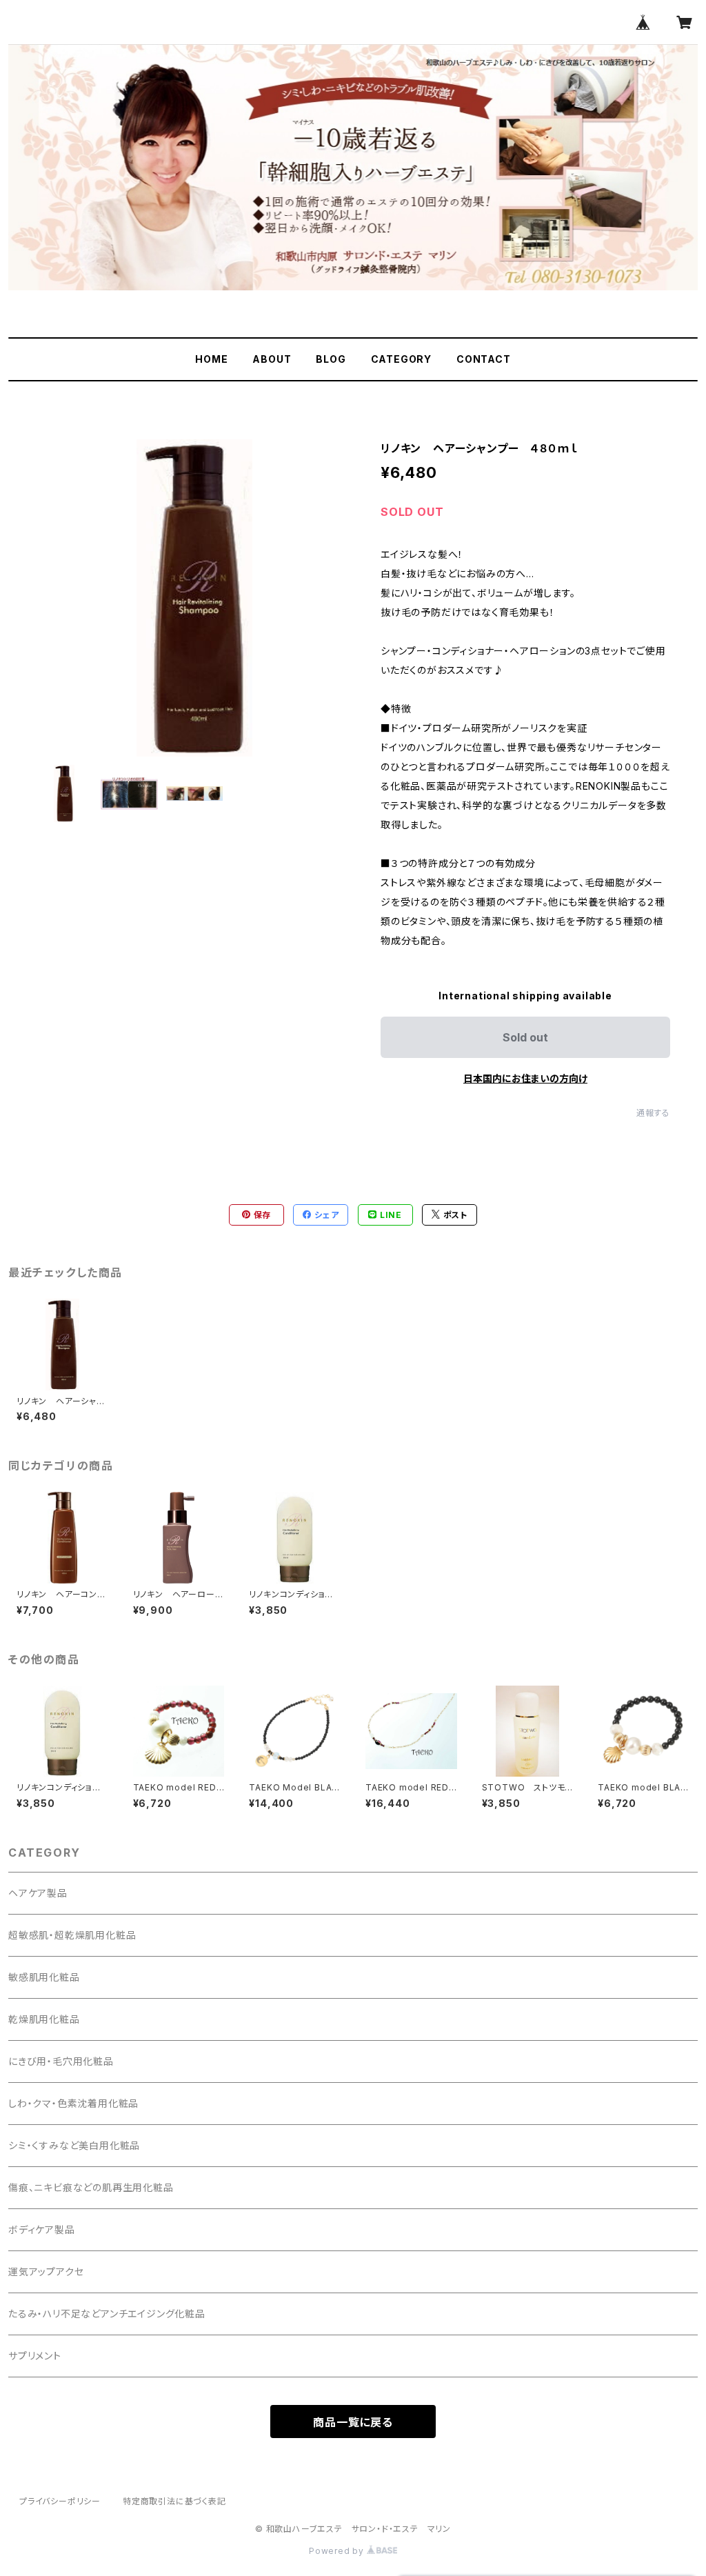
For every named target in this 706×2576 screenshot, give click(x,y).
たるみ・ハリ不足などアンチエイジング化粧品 (107, 2314)
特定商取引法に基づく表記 (174, 2501)
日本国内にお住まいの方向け (525, 1078)
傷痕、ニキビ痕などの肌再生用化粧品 (91, 2187)
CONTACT (484, 359)
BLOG (331, 359)
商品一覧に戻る (353, 2422)
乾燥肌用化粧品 (44, 2019)
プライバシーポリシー (60, 2501)
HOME (211, 359)
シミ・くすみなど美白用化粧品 (74, 2145)
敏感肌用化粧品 (44, 1977)
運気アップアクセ (46, 2272)
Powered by (338, 2551)
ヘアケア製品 (38, 1893)
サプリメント (35, 2356)
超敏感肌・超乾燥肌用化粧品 (72, 1935)
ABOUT (272, 359)
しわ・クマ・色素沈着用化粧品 (73, 2103)
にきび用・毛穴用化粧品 (61, 2061)
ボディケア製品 (42, 2229)
